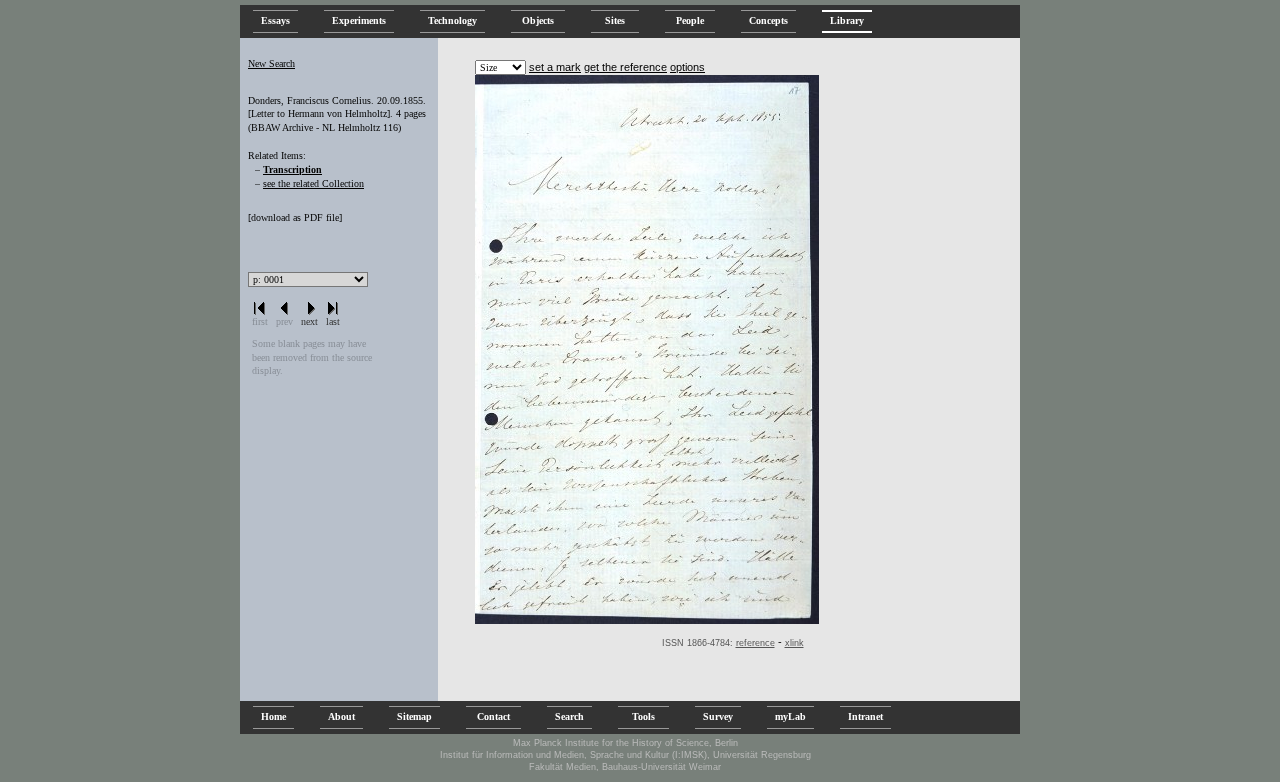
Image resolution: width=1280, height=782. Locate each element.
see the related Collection (313, 183)
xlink (794, 643)
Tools (643, 716)
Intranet (865, 716)
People (690, 20)
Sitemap (414, 716)
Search (569, 716)
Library (847, 20)
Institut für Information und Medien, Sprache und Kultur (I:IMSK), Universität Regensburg (625, 755)
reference (755, 643)
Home (273, 716)
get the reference (625, 67)
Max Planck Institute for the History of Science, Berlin (625, 743)
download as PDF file (295, 217)
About (341, 716)
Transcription (292, 169)
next (309, 321)
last (333, 321)
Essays (275, 20)
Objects (538, 20)
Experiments (359, 20)
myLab (790, 716)
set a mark (555, 67)
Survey (718, 716)
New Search (271, 63)
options (687, 67)
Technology (452, 20)
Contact (493, 716)
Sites (615, 20)
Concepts (768, 20)
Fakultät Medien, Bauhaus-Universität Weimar (625, 767)
